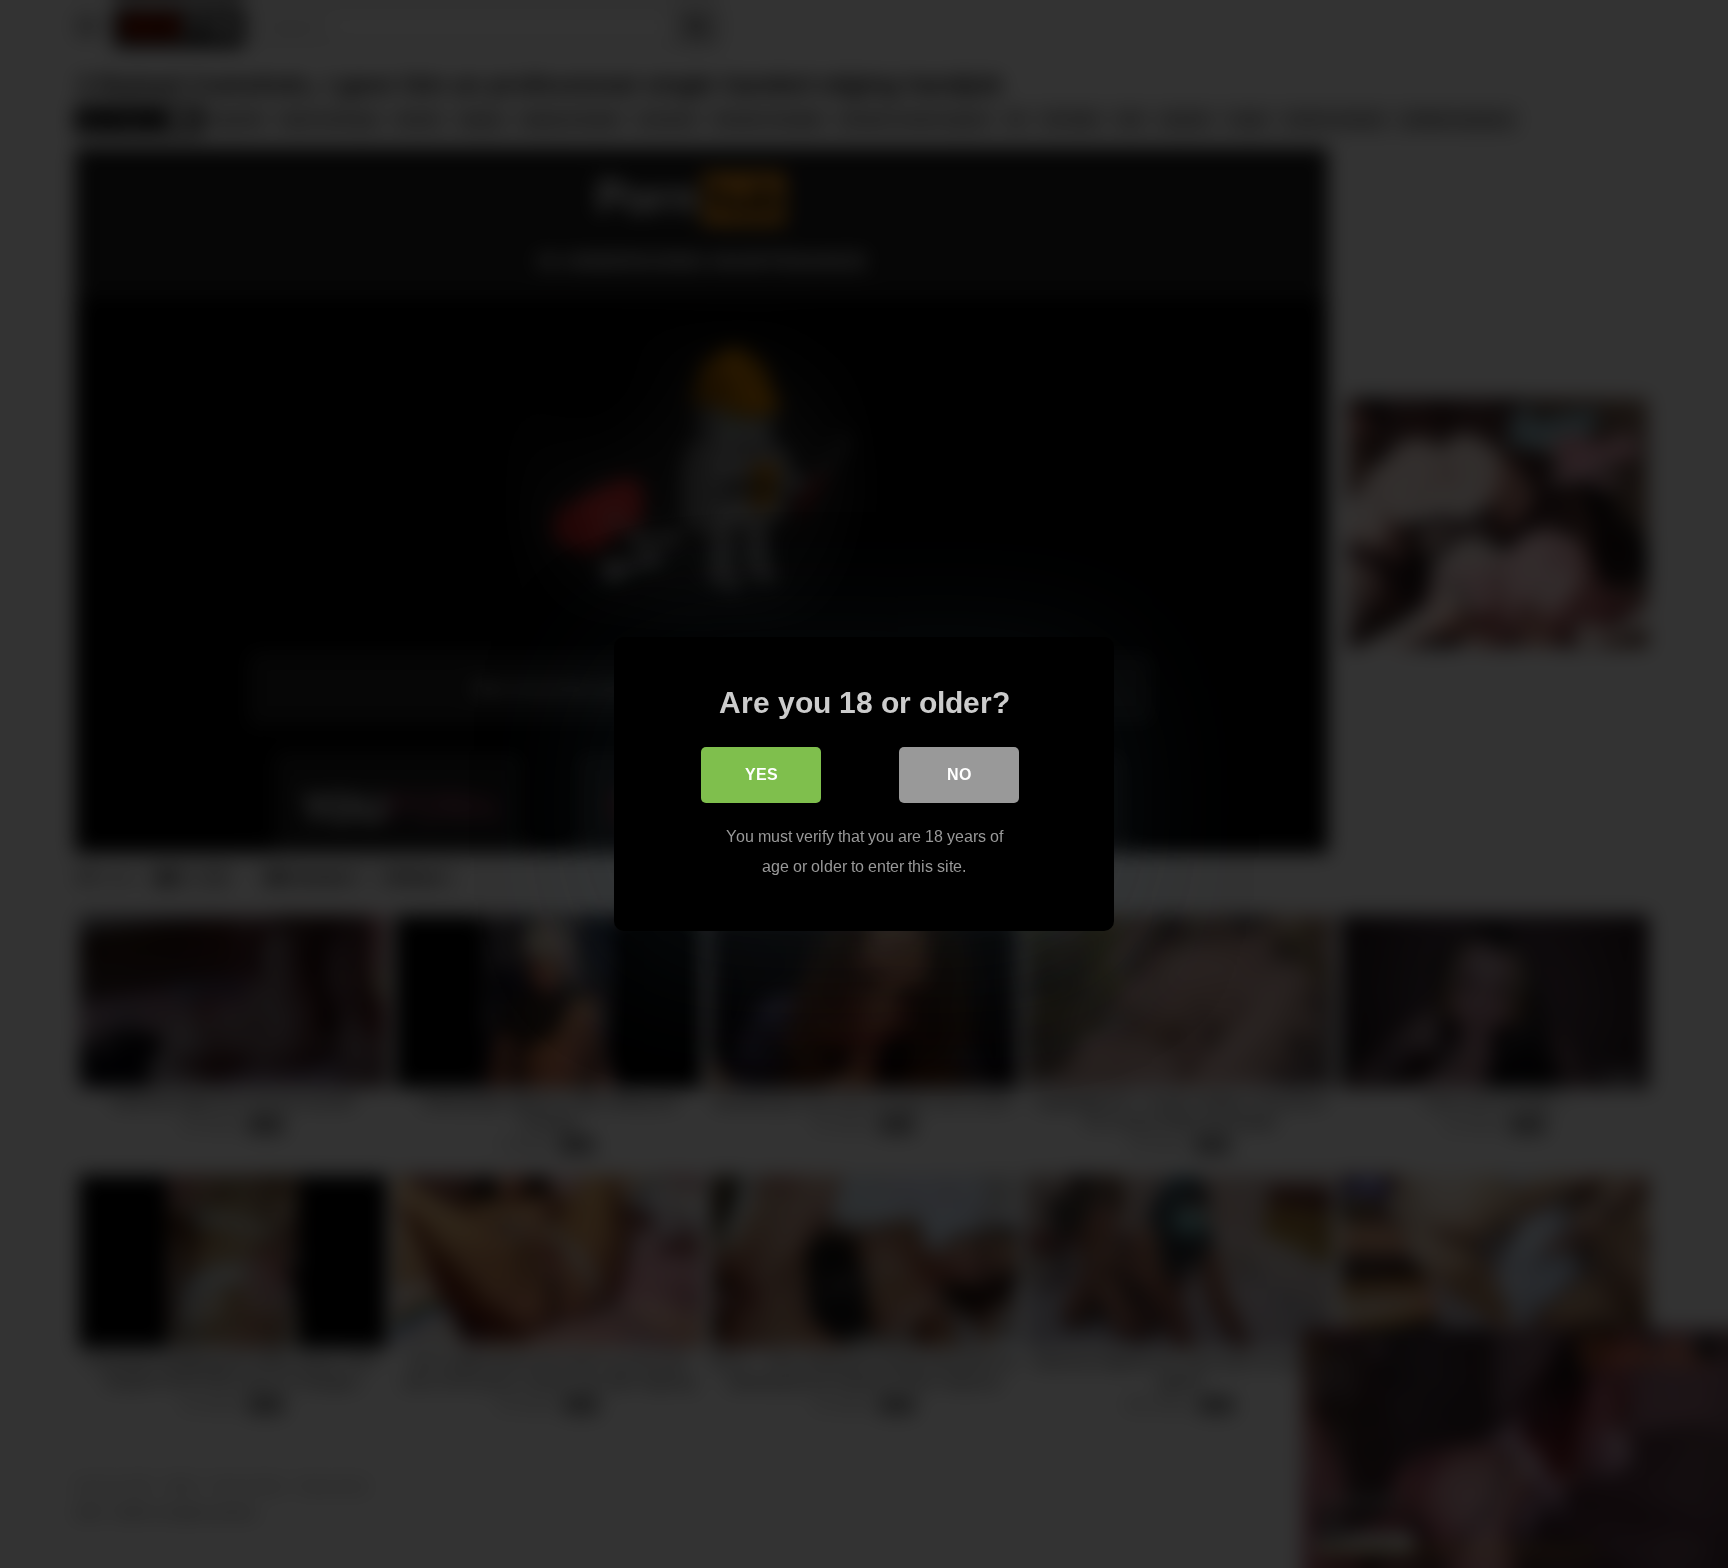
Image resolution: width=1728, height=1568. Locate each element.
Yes (761, 774)
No (959, 774)
